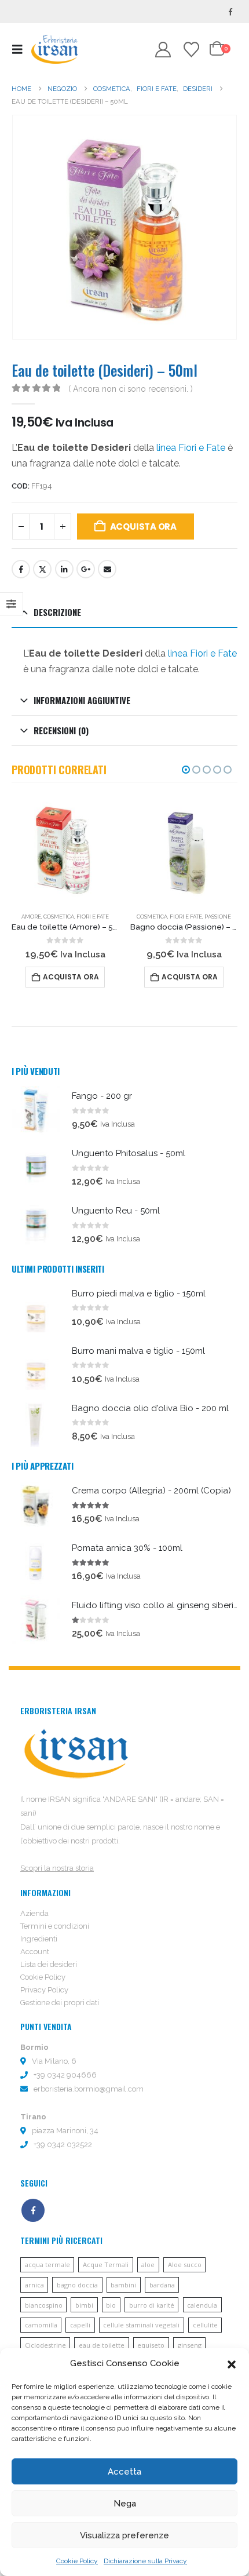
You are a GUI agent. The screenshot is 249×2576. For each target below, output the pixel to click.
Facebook (21, 569)
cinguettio (42, 569)
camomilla (41, 2325)
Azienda (34, 1913)
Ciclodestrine (45, 2345)
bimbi (84, 2305)
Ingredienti (39, 1939)
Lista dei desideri (49, 1964)
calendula (202, 2305)
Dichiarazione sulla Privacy (145, 2561)
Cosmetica (71, 917)
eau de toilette (102, 2345)
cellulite (205, 2325)
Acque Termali (106, 2265)
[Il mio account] (163, 50)
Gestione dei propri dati (60, 2003)
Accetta (124, 2472)
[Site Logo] (54, 49)
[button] (232, 2363)
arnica (34, 2285)
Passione (137, 917)
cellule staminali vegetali (141, 2325)
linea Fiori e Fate (191, 448)
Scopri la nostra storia (57, 1868)
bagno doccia (77, 2285)
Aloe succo (185, 2265)
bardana (162, 2285)
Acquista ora (143, 527)
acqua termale (47, 2265)
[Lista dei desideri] (191, 50)
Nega (125, 2504)
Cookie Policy (77, 2561)
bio (111, 2305)
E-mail (107, 569)
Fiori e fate (105, 917)
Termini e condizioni (55, 1926)
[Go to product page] (103, 850)
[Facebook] (230, 12)
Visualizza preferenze (124, 2535)
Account (35, 1952)
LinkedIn (64, 569)
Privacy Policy (44, 1990)
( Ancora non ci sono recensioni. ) (131, 389)
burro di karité (152, 2305)
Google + (86, 569)
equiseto (151, 2345)
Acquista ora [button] (109, 977)
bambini (123, 2285)
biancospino (44, 2305)
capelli (80, 2325)
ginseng (190, 2345)
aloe (148, 2265)
